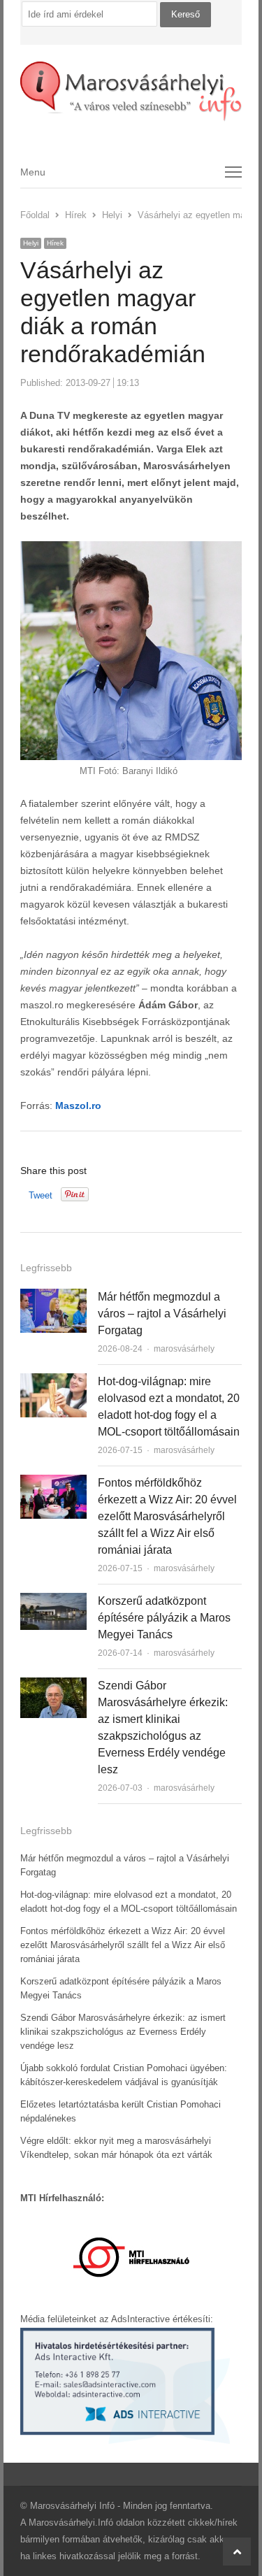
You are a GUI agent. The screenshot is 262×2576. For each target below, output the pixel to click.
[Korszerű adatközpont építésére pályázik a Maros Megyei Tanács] (53, 1601)
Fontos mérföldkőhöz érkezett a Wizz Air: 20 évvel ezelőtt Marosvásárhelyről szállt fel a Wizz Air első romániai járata (167, 1516)
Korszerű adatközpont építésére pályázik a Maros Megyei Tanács (164, 1618)
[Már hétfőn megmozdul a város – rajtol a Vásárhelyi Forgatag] (53, 1297)
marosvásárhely (184, 1349)
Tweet (41, 1195)
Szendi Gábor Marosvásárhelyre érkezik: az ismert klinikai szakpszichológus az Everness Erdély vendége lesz (123, 2032)
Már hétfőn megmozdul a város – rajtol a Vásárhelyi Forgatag (162, 1314)
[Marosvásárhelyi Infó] (131, 92)
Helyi (31, 243)
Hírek (55, 243)
